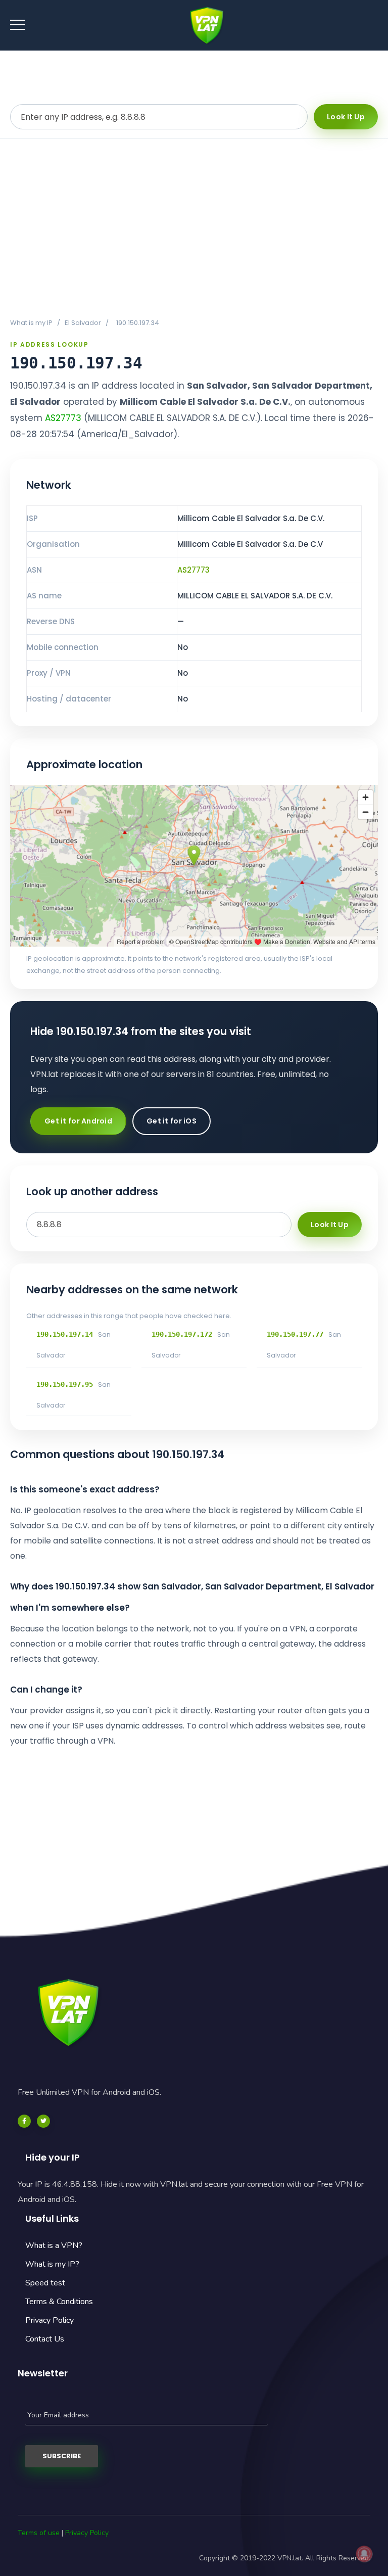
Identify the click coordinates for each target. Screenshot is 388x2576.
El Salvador (83, 323)
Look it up (346, 117)
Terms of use (39, 2533)
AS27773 (63, 418)
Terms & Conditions (59, 2302)
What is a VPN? (54, 2245)
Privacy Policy (50, 2320)
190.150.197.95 (65, 1384)
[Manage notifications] (364, 2554)
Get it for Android (78, 1121)
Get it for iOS (172, 1121)
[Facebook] (24, 2121)
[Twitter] (43, 2121)
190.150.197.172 (182, 1334)
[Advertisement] (194, 228)
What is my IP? (52, 2264)
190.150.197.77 (295, 1334)
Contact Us (45, 2339)
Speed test (45, 2283)
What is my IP (31, 323)
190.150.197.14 (65, 1334)
